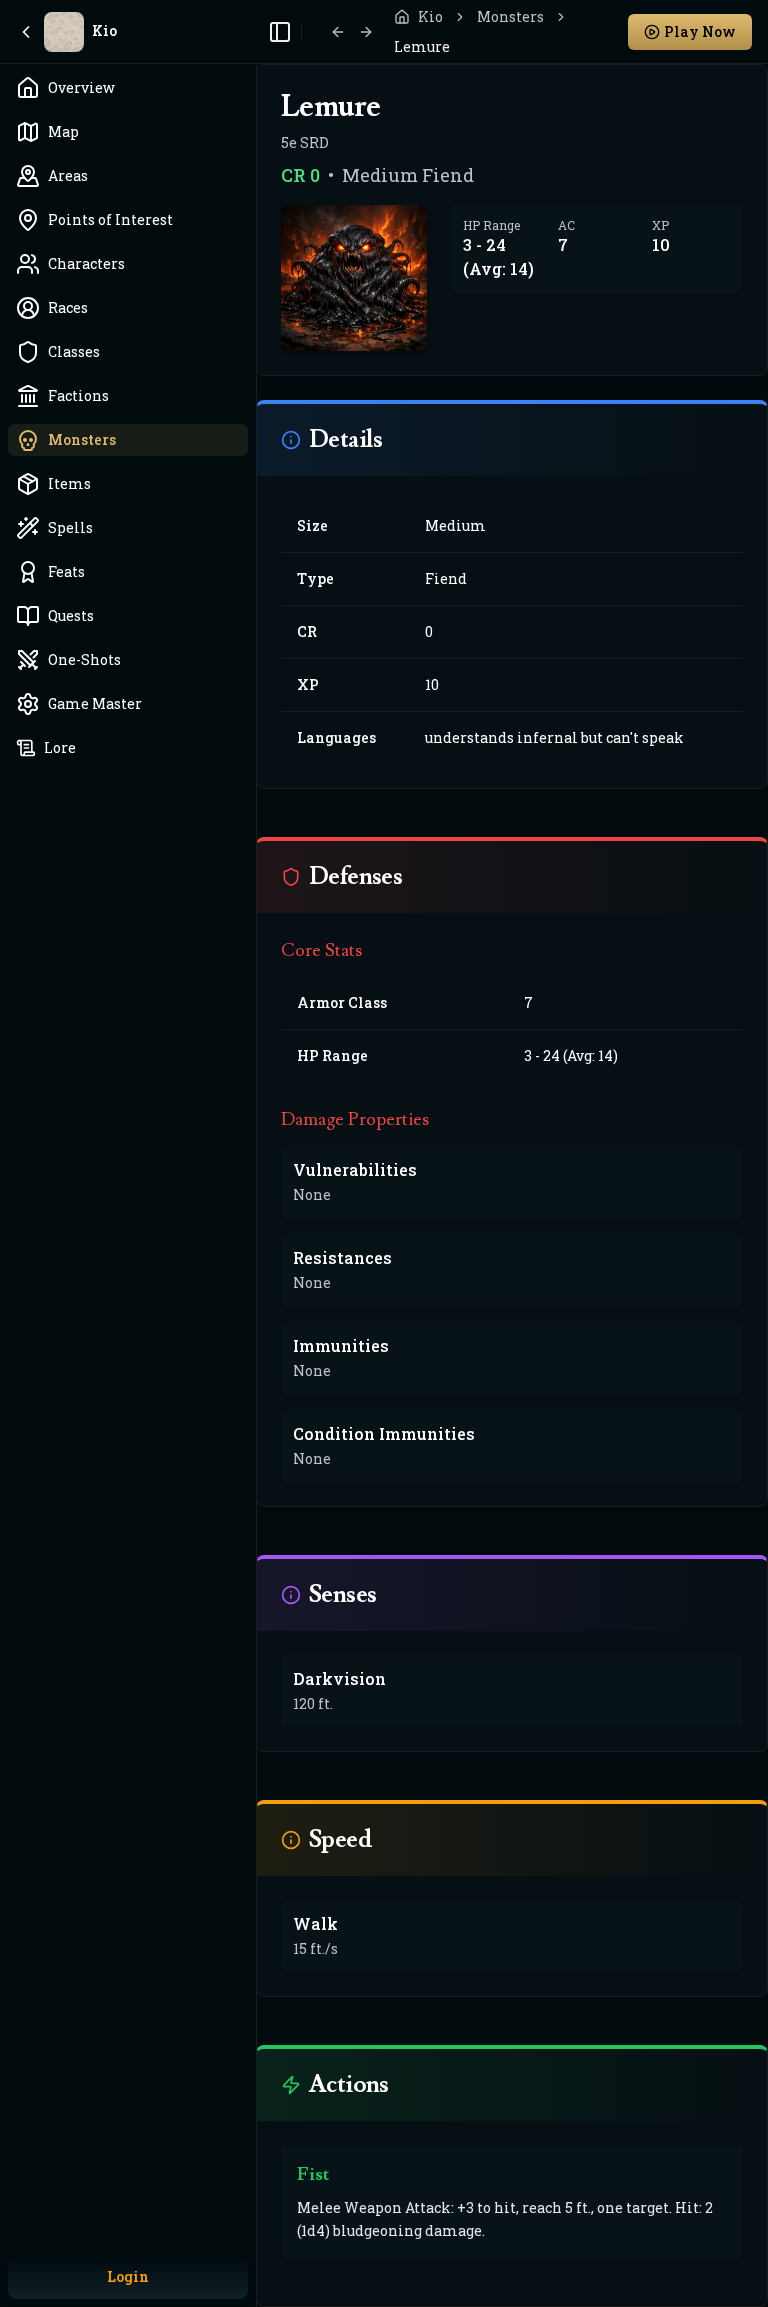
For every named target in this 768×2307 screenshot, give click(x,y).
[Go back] (338, 32)
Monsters (510, 16)
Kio (430, 16)
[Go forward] (366, 32)
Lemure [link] (422, 46)
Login (128, 2276)
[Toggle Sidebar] (256, 1153)
